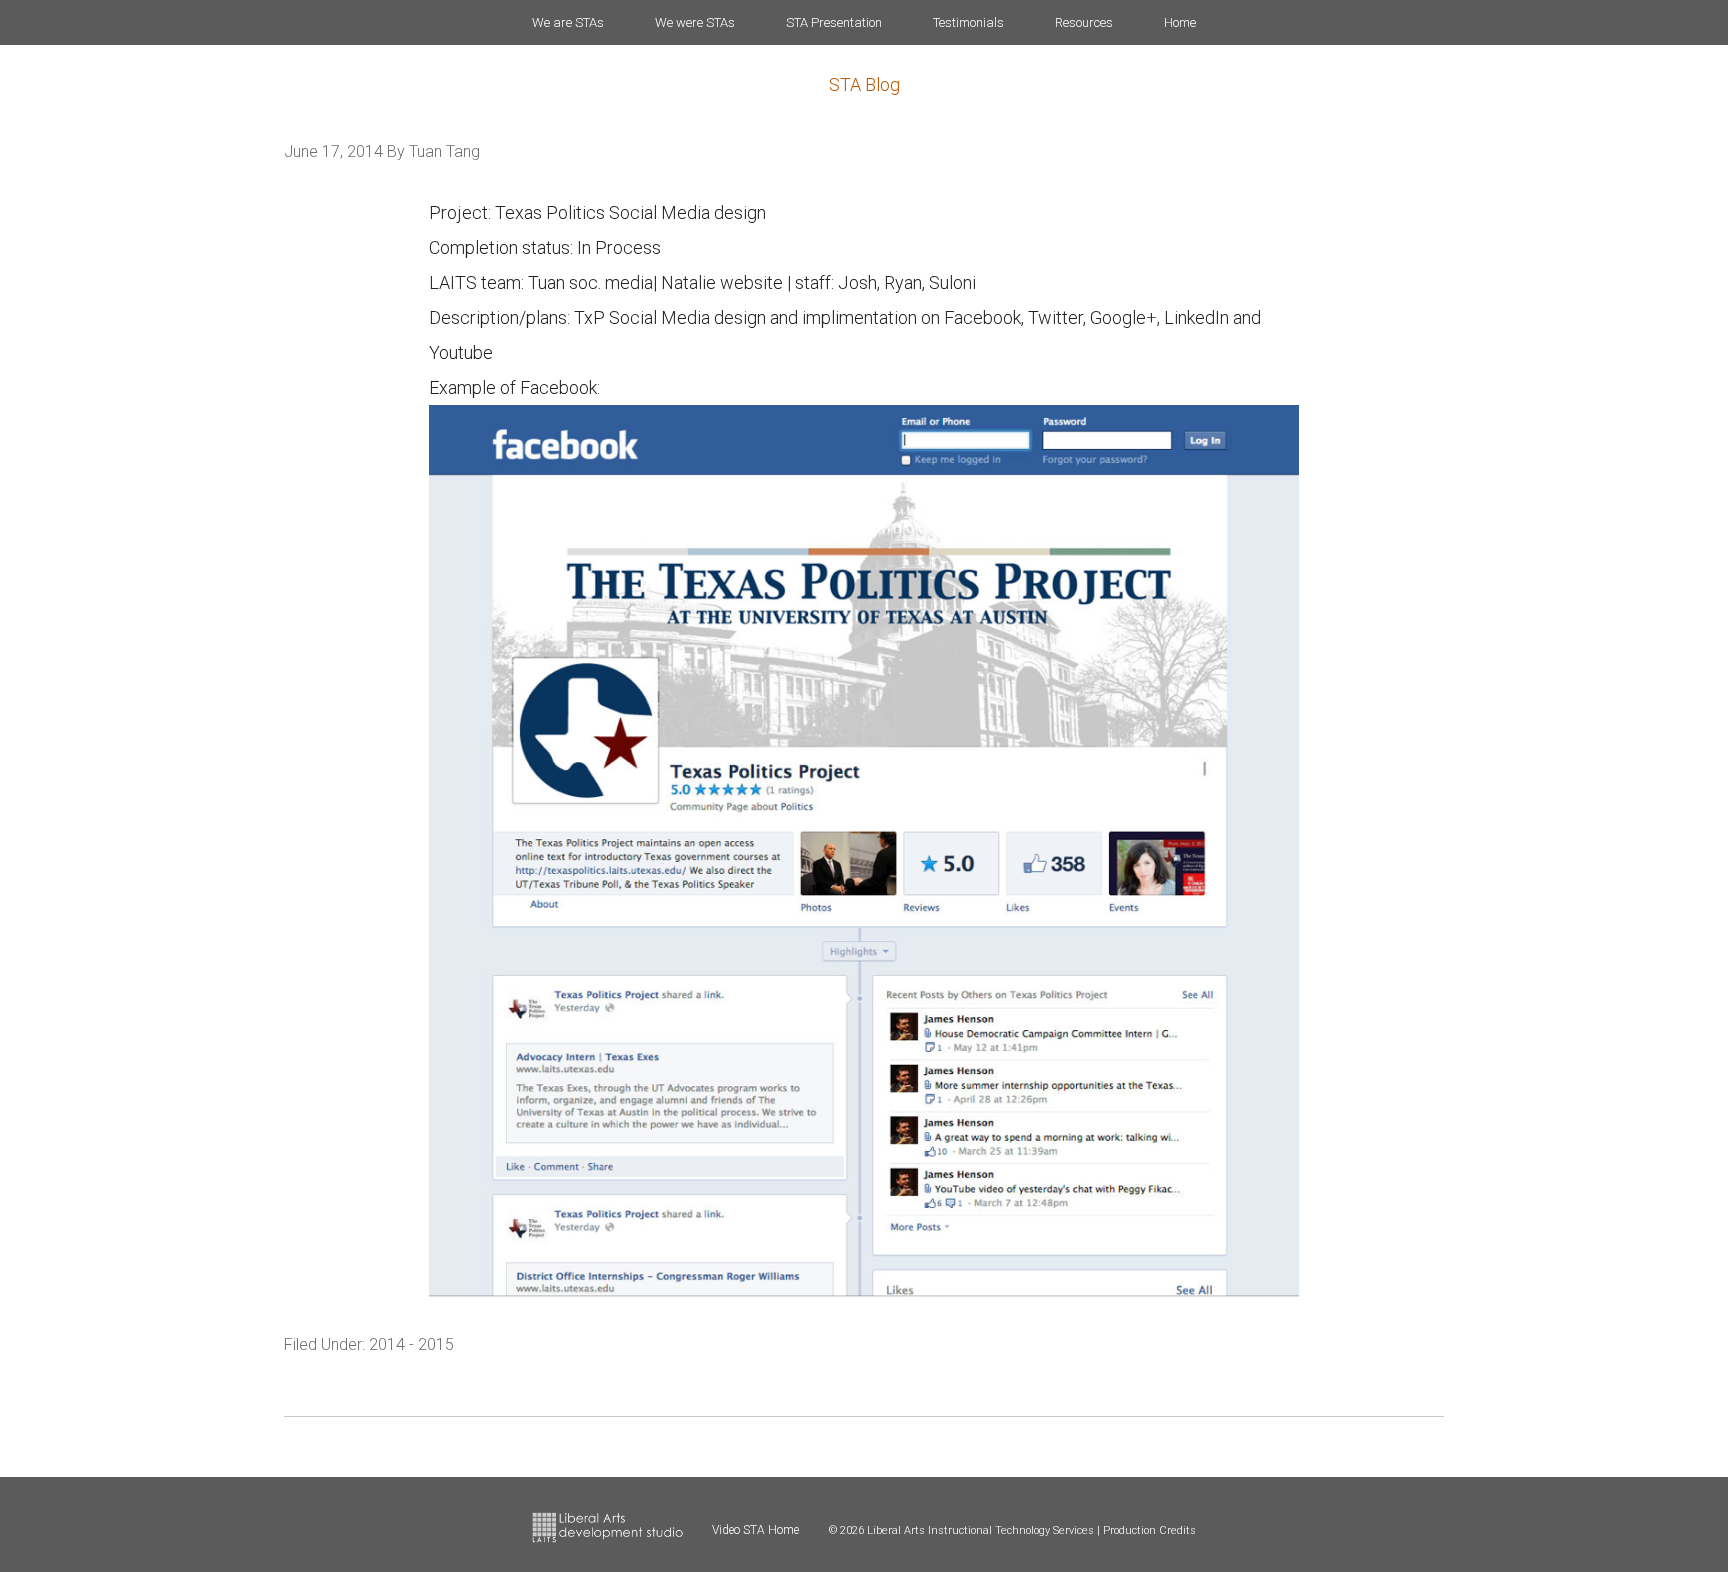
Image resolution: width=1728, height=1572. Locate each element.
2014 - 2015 (411, 1344)
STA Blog (864, 84)
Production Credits (1149, 1530)
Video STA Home (755, 1530)
